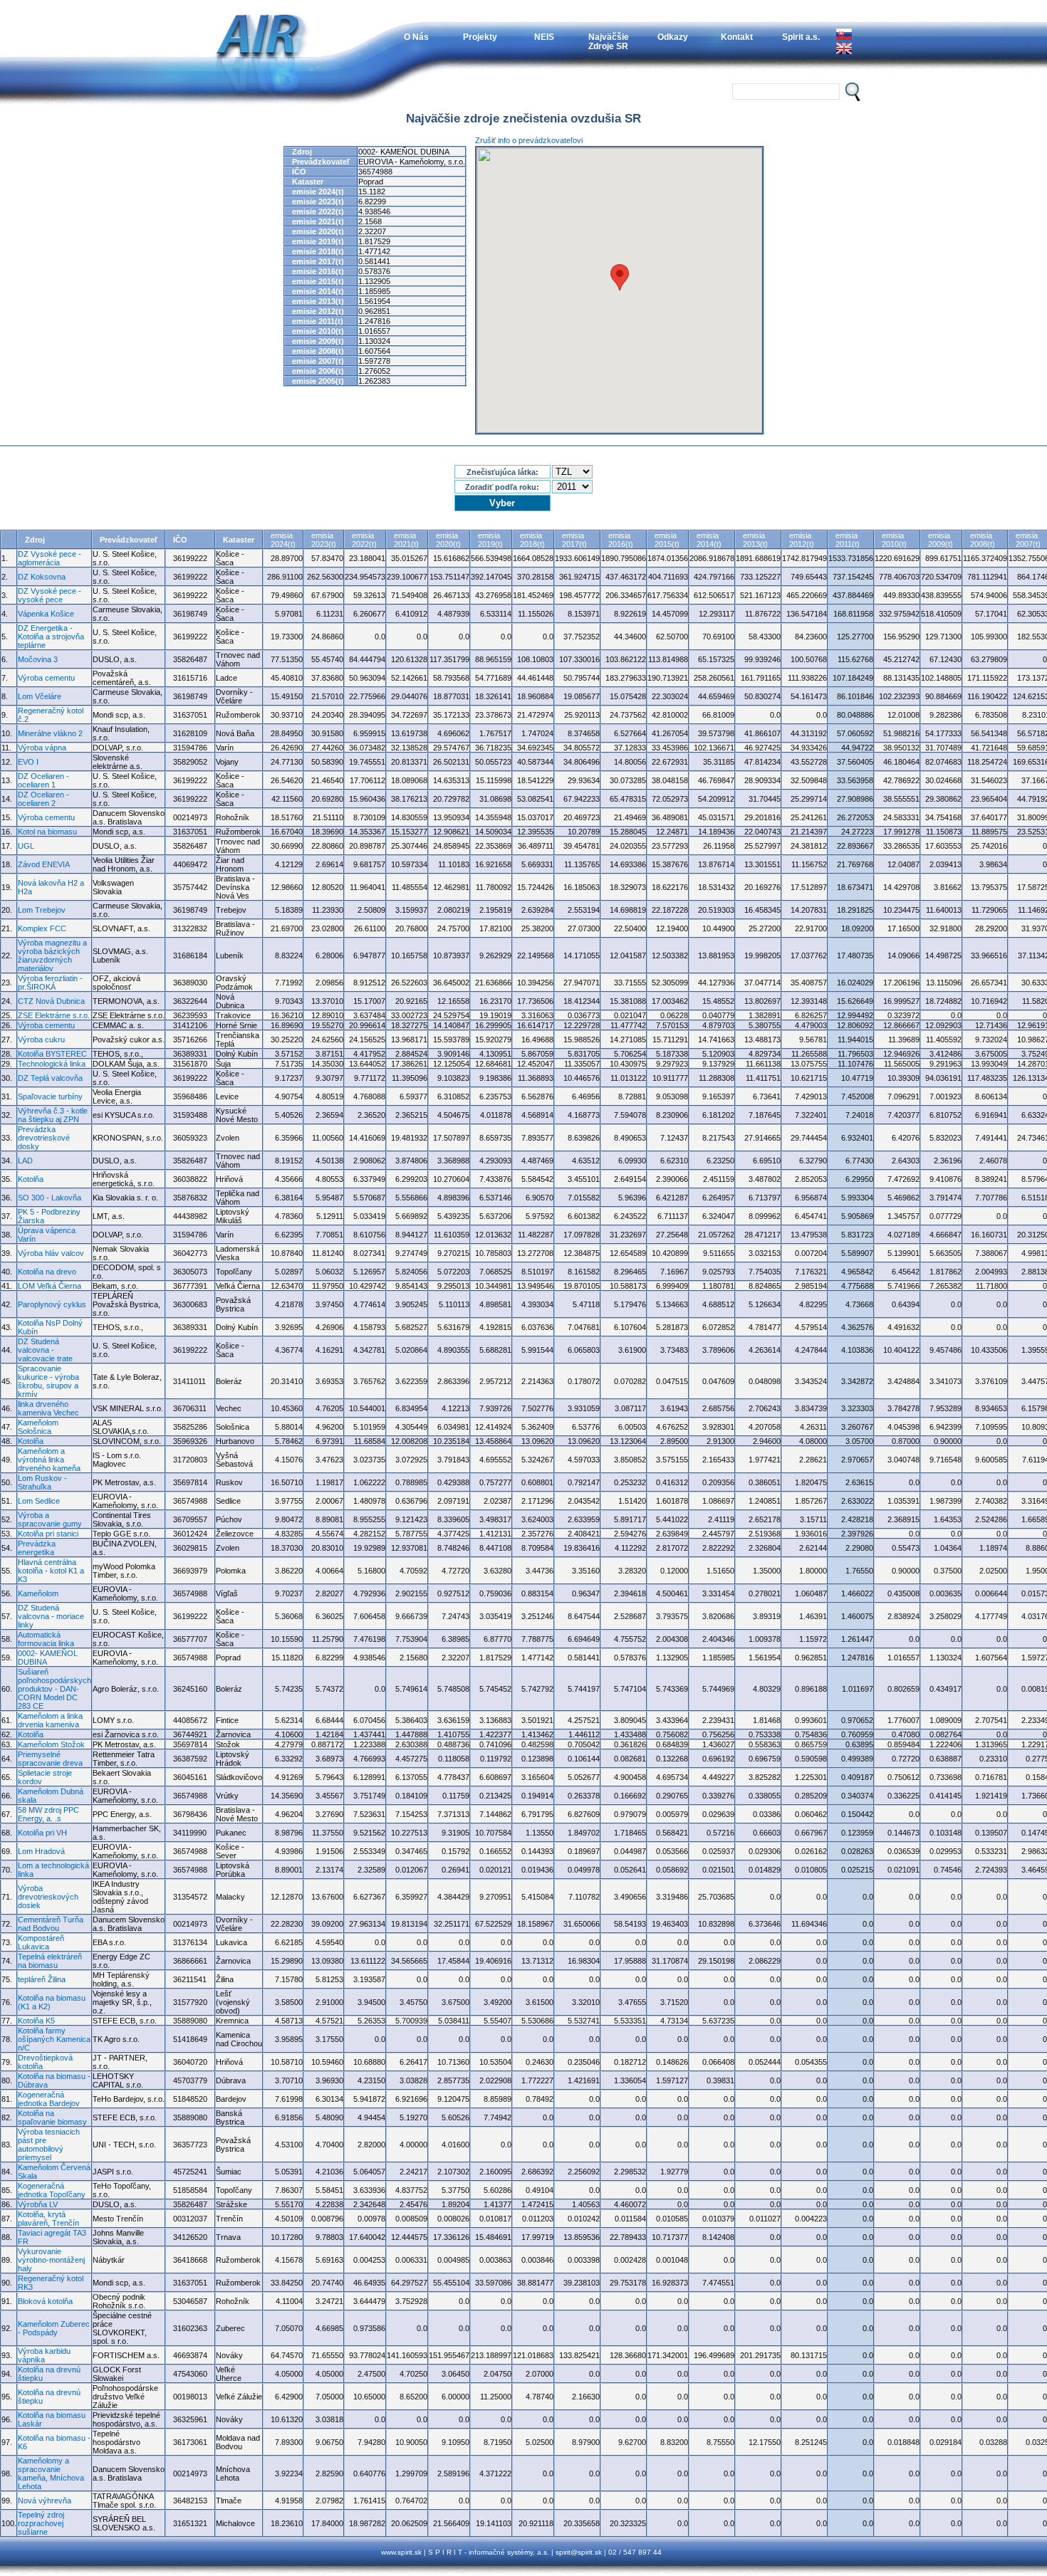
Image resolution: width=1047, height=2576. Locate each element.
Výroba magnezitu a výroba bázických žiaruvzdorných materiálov (52, 955)
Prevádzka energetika (37, 1548)
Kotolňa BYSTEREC (52, 1054)
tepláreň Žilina (42, 1979)
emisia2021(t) (406, 540)
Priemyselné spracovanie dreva (50, 1759)
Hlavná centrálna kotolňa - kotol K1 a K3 (51, 1571)
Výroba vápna (42, 748)
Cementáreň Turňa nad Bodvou (51, 1924)
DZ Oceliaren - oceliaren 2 (43, 799)
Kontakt (737, 37)
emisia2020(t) (448, 540)
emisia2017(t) (574, 540)
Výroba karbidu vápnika (44, 2355)
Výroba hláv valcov (51, 1253)
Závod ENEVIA (44, 864)
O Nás (416, 37)
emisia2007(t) (1028, 540)
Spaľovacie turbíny (50, 1096)
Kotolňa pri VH (42, 1833)
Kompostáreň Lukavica (41, 1942)
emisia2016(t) (621, 540)
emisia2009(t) (941, 540)
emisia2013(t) (755, 540)
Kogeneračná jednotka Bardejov (49, 2099)
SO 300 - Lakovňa (50, 1198)
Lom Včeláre (40, 696)
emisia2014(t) (709, 540)
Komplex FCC (42, 928)
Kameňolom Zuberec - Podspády (54, 2328)
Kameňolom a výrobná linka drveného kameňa (49, 1460)
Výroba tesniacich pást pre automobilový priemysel (49, 2145)
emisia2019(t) (490, 540)
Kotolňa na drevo (47, 1272)
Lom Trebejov (42, 910)
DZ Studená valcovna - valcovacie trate (45, 1350)
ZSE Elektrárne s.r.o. (54, 1015)
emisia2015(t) (667, 540)
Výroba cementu (46, 678)
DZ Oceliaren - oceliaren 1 (43, 780)
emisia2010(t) (894, 540)
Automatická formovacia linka (46, 1639)
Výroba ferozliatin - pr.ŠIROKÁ (50, 983)
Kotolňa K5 (36, 2021)
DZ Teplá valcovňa (50, 1078)
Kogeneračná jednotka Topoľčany (52, 2190)
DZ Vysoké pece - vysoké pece (50, 595)
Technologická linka (52, 1064)
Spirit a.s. (801, 37)
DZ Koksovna (42, 577)
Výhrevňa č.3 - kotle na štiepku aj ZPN (53, 1115)
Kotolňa (31, 1179)
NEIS (544, 37)
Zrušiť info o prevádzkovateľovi (529, 140)
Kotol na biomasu (47, 832)
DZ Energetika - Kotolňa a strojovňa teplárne (51, 637)
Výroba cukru (41, 1040)
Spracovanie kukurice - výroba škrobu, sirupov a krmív (48, 1381)
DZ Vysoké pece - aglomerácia (50, 558)
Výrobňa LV (38, 2204)
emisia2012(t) (802, 540)
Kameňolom (38, 1593)
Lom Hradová (41, 1851)
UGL (26, 846)
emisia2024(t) (283, 540)
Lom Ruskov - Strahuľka (42, 1482)
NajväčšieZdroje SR (609, 41)
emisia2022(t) (364, 540)
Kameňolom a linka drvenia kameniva (50, 1720)
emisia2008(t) (983, 540)
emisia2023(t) (324, 540)
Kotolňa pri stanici (48, 1534)
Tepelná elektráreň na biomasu (50, 1961)
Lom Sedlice (39, 1501)
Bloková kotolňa (45, 2301)
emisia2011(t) (848, 540)
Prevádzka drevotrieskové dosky (44, 1138)
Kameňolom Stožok (51, 1744)
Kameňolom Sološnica (38, 1427)
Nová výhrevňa (45, 2501)
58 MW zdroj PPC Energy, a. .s (48, 1814)
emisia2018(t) (532, 540)
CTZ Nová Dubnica (51, 1001)
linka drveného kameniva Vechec (48, 1408)
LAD (25, 1161)
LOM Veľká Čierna (50, 1286)
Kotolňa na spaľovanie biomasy (52, 2117)
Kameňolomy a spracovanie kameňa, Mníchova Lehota (51, 2473)
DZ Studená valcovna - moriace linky (51, 1616)
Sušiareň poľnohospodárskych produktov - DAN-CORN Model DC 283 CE (54, 1689)
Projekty (480, 37)
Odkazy (673, 37)
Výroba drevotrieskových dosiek (48, 1897)
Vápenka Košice (46, 614)
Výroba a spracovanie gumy (50, 1519)
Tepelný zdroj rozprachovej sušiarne (41, 2523)
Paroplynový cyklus (52, 1304)
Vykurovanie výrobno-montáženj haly (51, 2260)
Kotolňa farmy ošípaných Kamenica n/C (54, 2039)
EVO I (28, 762)
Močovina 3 (38, 659)
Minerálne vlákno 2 (50, 733)
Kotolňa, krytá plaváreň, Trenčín (48, 2219)
